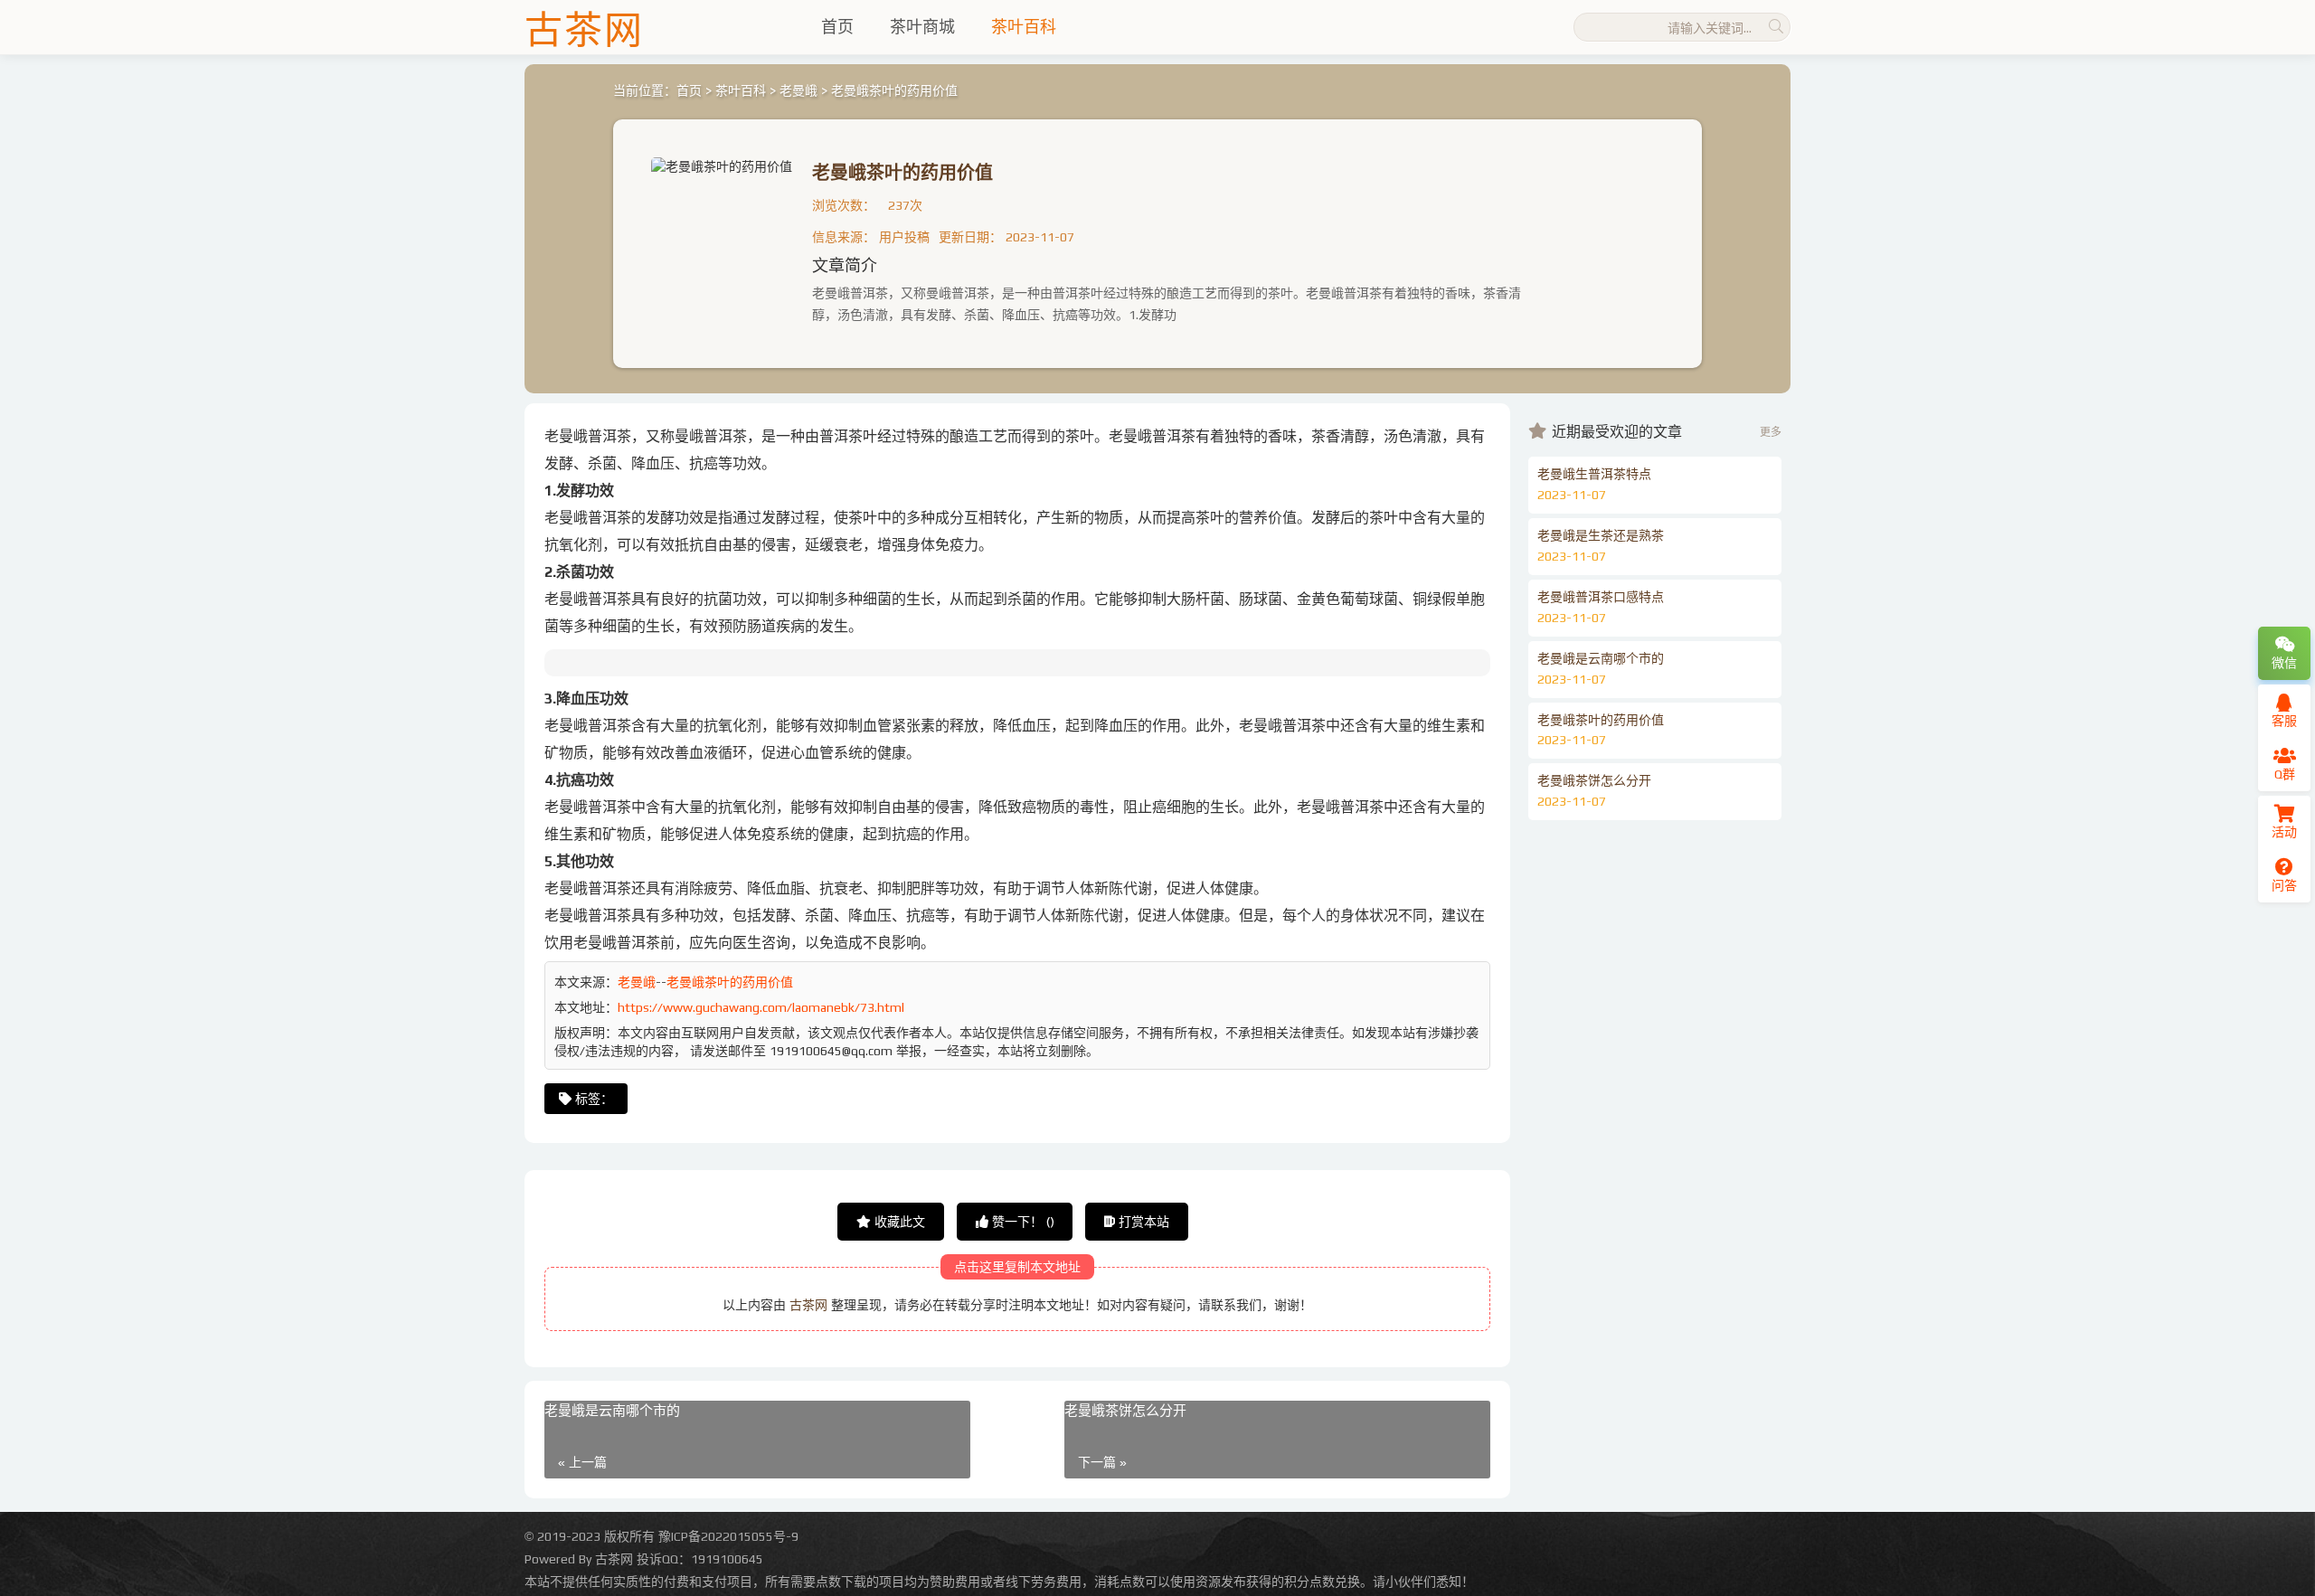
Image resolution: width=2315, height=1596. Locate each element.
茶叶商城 (922, 27)
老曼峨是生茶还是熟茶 (1601, 535)
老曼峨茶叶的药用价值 (902, 172)
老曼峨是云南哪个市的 (612, 1410)
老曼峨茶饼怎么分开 (1125, 1410)
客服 (2284, 721)
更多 (1771, 432)
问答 (2284, 885)
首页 (837, 27)
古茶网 (808, 1305)
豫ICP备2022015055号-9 (728, 1536)
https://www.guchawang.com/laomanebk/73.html (761, 1007)
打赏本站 (1142, 1222)
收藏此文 (898, 1222)
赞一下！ (1021, 1222)
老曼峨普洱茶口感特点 (1601, 597)
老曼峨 (798, 90)
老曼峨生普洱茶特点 (1594, 474)
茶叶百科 (1024, 27)
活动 (2284, 832)
